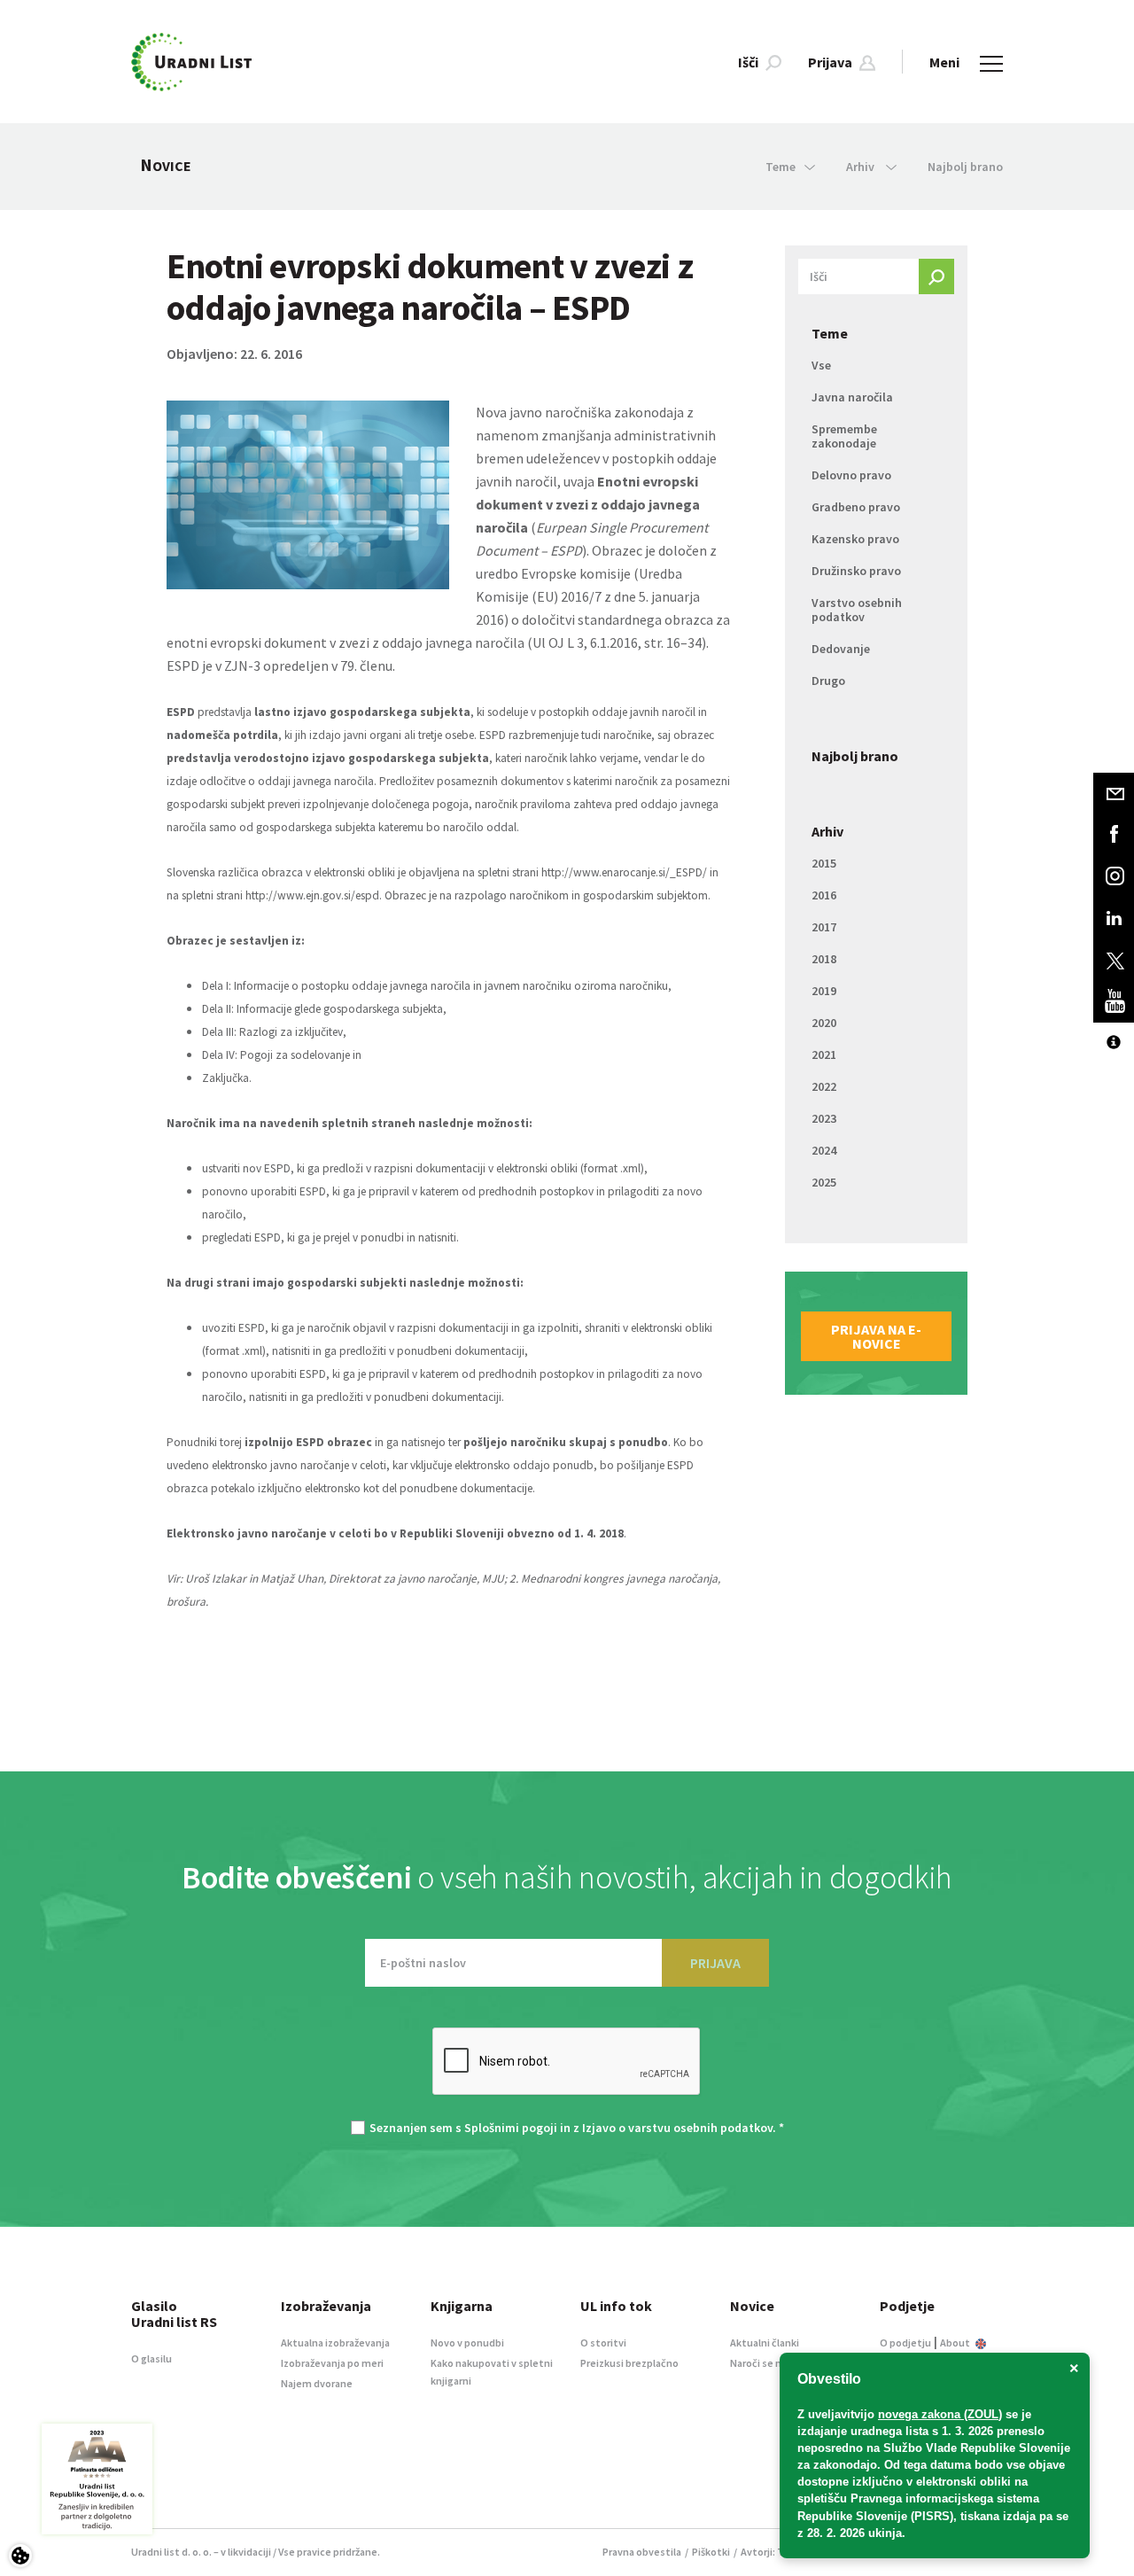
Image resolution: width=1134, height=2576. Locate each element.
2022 (824, 1086)
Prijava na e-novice (876, 1336)
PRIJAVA (715, 1963)
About (956, 2343)
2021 (824, 1055)
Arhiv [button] (862, 167)
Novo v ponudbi (467, 2343)
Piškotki (711, 2552)
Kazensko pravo (855, 539)
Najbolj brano (965, 167)
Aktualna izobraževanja (335, 2343)
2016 (824, 895)
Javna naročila (852, 397)
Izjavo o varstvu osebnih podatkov (677, 2128)
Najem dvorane (317, 2383)
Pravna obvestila (642, 2552)
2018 (824, 959)
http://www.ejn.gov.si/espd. (314, 895)
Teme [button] (781, 167)
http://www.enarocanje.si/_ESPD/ (624, 872)
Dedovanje (841, 649)
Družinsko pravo (856, 571)
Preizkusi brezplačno (629, 2363)
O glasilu (151, 2358)
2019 (824, 991)
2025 (824, 1182)
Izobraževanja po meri (332, 2363)
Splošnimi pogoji (511, 2128)
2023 (824, 1118)
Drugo (828, 681)
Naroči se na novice (775, 2363)
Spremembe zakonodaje (844, 436)
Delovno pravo (851, 475)
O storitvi (603, 2343)
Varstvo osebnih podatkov (857, 610)
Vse (821, 365)
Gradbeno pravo (856, 507)
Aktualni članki (765, 2343)
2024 (824, 1150)
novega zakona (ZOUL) (940, 2414)
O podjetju (905, 2343)
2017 (824, 927)
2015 (824, 863)
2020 (824, 1023)
